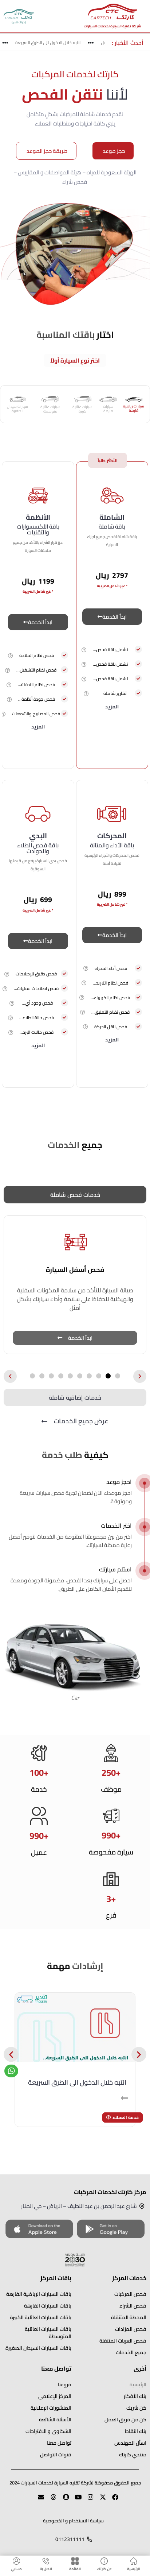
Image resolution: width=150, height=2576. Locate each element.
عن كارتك (104, 2569)
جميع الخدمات (131, 2352)
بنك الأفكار (135, 2396)
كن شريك (136, 2408)
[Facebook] (112, 2500)
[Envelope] (38, 2500)
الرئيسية (134, 2569)
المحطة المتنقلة (129, 2317)
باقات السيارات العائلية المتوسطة (48, 2333)
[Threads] (50, 2500)
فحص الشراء (133, 2306)
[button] (84, 649)
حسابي (16, 2569)
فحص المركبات (130, 2294)
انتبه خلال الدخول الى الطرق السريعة (54, 42)
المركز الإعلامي (55, 2396)
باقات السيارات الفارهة (48, 2306)
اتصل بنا (46, 2569)
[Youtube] (75, 2500)
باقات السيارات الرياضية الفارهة (39, 2294)
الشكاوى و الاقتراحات (48, 2431)
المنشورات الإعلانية (51, 2408)
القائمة (75, 2569)
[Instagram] (87, 2500)
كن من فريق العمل (125, 2420)
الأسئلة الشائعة (55, 2420)
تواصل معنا (59, 2443)
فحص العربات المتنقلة (123, 2341)
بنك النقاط (136, 2431)
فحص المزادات (131, 2329)
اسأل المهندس (130, 2443)
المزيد (112, 707)
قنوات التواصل (56, 2455)
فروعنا (65, 2384)
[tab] (134, 404)
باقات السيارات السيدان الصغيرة (38, 2348)
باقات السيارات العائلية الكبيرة (41, 2317)
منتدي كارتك (133, 2455)
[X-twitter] (100, 2500)
